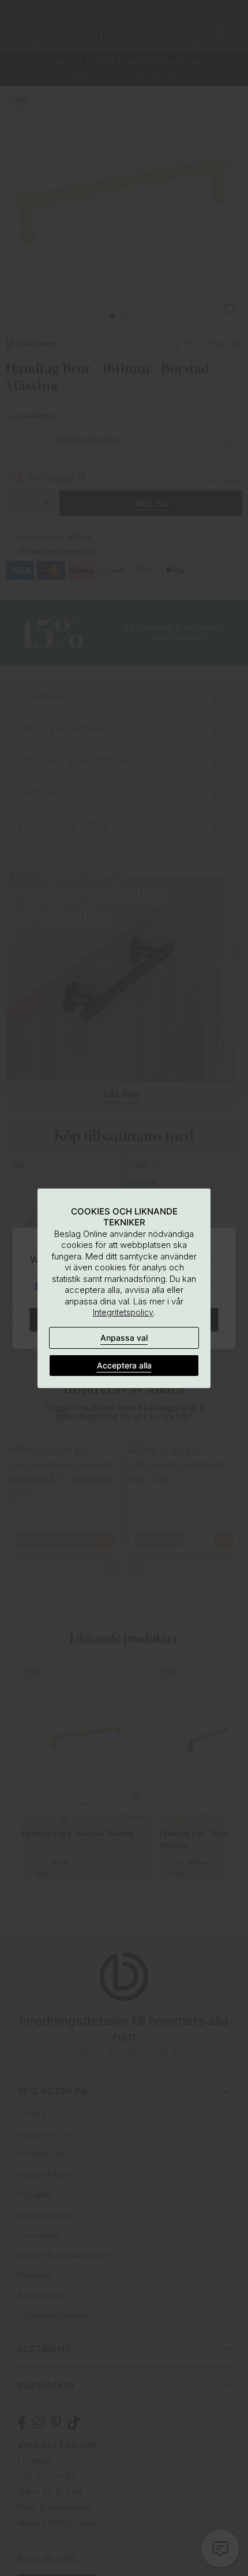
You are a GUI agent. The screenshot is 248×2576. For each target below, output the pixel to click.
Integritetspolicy (123, 1312)
